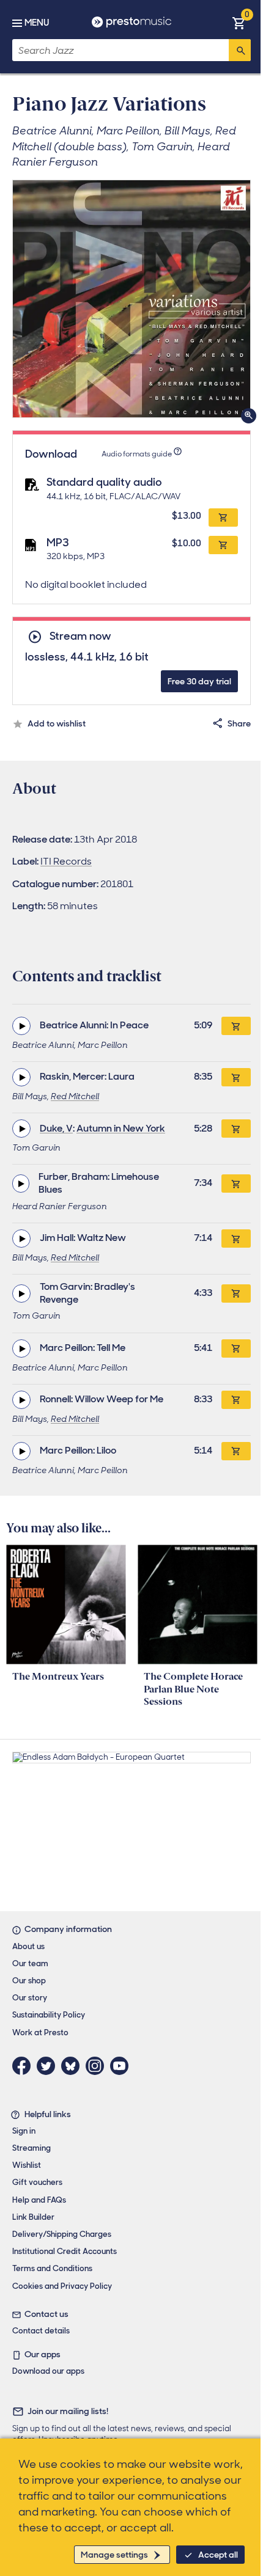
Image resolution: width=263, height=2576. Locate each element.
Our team (30, 1963)
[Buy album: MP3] (223, 545)
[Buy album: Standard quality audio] (223, 518)
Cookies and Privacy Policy (62, 2286)
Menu (37, 23)
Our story (30, 1998)
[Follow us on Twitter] (49, 2066)
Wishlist (27, 2165)
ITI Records (66, 861)
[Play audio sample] (21, 1026)
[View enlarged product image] (131, 299)
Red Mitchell (75, 1096)
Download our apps (48, 2371)
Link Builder (33, 2217)
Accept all (218, 2555)
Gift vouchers (37, 2182)
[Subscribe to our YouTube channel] (122, 2066)
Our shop (29, 1981)
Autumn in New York (121, 1128)
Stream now (80, 636)
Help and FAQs (39, 2200)
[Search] (240, 50)
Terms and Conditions (52, 2268)
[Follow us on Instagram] (98, 2066)
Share (239, 723)
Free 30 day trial (199, 681)
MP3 (58, 543)
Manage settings (114, 2555)
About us (28, 1946)
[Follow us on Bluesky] (73, 2066)
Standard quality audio (104, 482)
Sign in (24, 2131)
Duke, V (56, 1128)
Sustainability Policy (49, 2015)
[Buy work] (236, 1026)
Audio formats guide (137, 454)
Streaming (31, 2148)
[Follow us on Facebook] (24, 2066)
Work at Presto (40, 2033)
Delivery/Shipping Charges (62, 2234)
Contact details (41, 2331)
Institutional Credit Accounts (65, 2251)
